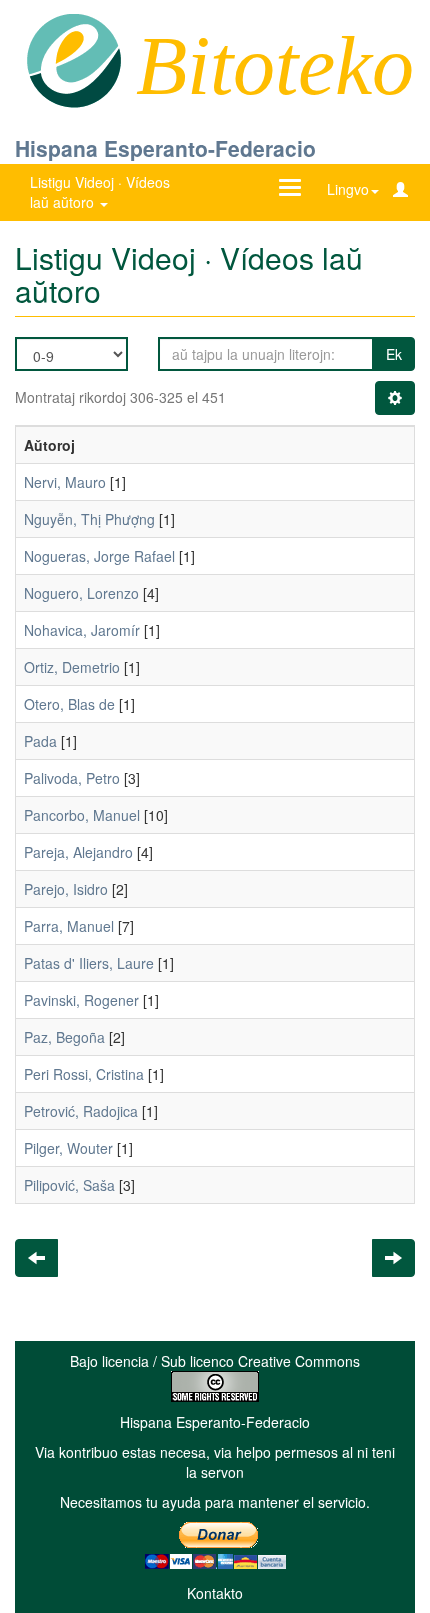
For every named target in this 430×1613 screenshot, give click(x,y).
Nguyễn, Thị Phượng (89, 519)
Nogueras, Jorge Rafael (99, 556)
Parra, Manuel (69, 926)
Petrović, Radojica (81, 1111)
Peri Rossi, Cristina (84, 1074)
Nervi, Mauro (65, 482)
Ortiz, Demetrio (72, 667)
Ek (394, 354)
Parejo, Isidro (66, 889)
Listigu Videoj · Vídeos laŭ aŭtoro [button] (100, 192)
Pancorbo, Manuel (82, 815)
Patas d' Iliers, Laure (89, 963)
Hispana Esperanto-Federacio (165, 148)
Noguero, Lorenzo (81, 593)
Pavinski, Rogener (81, 1000)
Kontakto (215, 1593)
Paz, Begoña (64, 1037)
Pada (40, 741)
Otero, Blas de (69, 704)
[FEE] (73, 59)
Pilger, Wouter (68, 1148)
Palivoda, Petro (72, 778)
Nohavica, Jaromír (82, 630)
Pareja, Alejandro (78, 852)
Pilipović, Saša (69, 1185)
